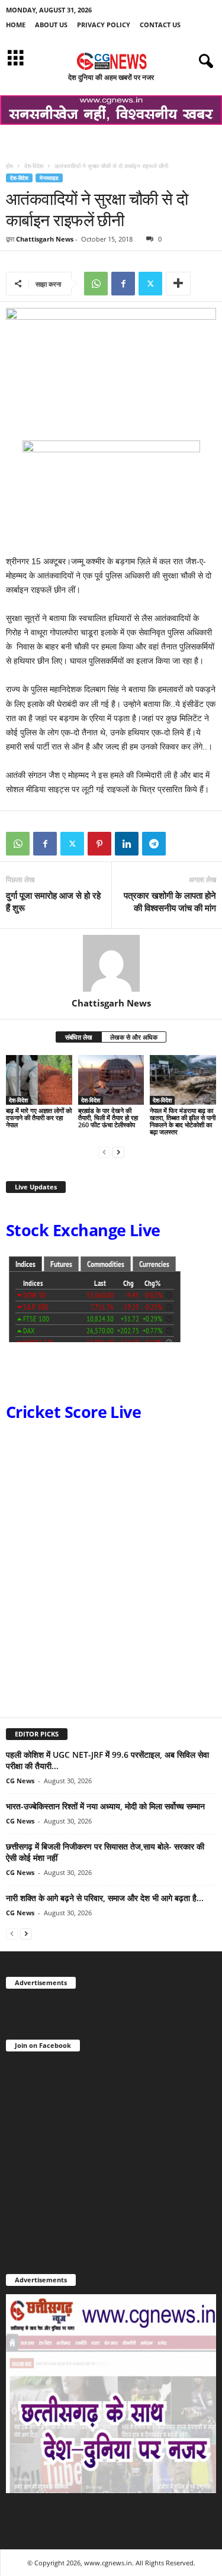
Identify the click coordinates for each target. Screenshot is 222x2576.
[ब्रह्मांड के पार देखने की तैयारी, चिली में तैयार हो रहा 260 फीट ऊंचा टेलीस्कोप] (111, 1080)
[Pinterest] (99, 844)
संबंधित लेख (79, 1037)
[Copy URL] (181, 844)
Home (16, 25)
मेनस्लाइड (49, 178)
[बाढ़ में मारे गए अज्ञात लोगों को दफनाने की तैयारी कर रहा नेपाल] (39, 1080)
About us (51, 25)
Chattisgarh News (45, 239)
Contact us (160, 25)
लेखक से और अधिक (134, 1037)
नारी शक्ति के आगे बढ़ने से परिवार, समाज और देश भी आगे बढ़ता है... (105, 1898)
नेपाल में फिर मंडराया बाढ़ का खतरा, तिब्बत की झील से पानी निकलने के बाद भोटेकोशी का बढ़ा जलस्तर (183, 1121)
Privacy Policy (104, 25)
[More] (178, 284)
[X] (150, 284)
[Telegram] (154, 844)
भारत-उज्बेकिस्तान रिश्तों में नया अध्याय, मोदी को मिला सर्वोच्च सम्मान (105, 1806)
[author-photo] (111, 963)
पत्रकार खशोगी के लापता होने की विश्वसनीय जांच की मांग (170, 901)
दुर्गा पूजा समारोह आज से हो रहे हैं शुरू (53, 901)
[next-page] (118, 1152)
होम (9, 166)
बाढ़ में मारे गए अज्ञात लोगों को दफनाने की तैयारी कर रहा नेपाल (39, 1117)
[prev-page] (104, 1152)
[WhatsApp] (96, 284)
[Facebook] (123, 284)
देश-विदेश (34, 166)
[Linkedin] (127, 844)
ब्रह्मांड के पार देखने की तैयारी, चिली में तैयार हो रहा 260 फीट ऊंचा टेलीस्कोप (108, 1117)
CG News (20, 1781)
